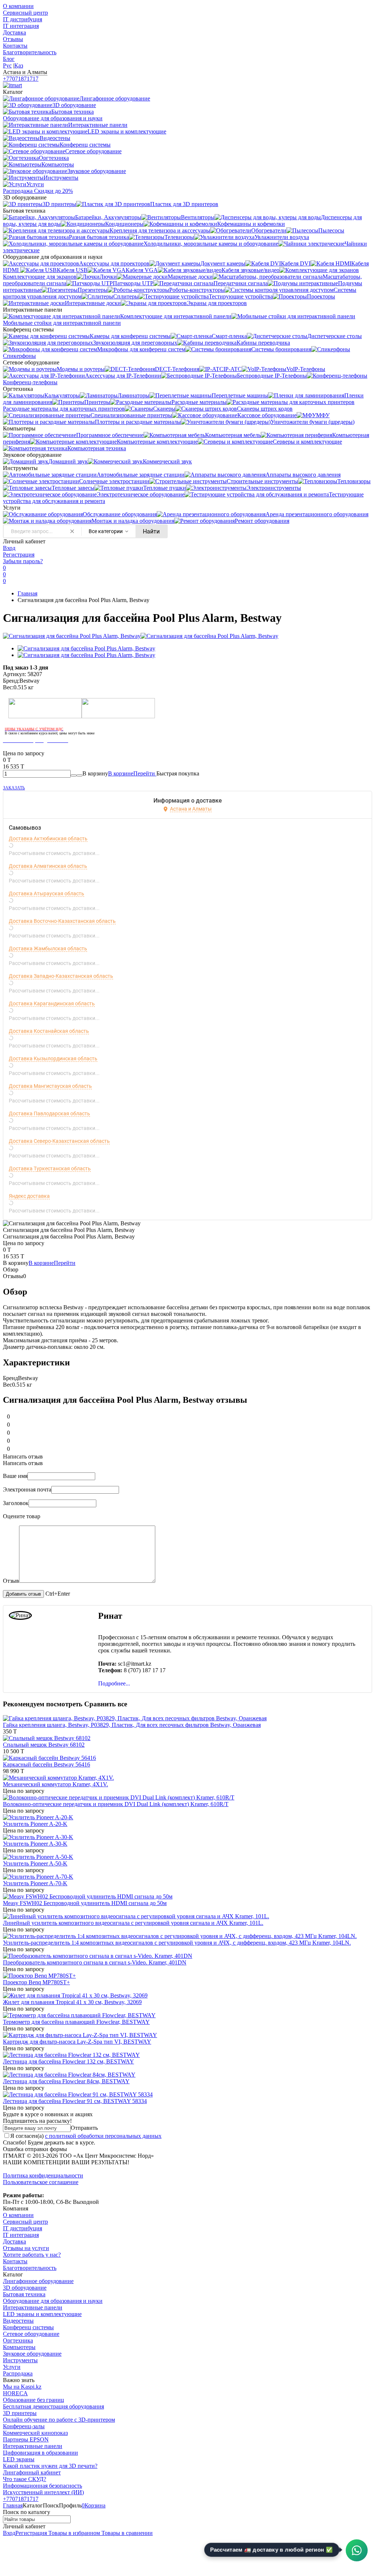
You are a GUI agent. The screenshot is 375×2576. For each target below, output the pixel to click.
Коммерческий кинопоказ (35, 2433)
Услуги (12, 2367)
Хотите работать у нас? (32, 2255)
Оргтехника (18, 2340)
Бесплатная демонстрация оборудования (53, 2406)
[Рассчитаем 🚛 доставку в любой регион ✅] (357, 2550)
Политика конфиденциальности (43, 2175)
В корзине (132, 773)
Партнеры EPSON (26, 2439)
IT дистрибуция (23, 19)
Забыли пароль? (23, 561)
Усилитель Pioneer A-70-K (35, 1883)
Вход (9, 548)
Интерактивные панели (33, 2307)
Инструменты (20, 2360)
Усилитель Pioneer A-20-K (35, 1824)
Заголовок (16, 1503)
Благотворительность (30, 52)
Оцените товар (22, 1516)
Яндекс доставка (29, 1196)
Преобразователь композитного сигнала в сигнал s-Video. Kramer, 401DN (95, 1962)
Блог (9, 59)
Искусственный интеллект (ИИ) (43, 2492)
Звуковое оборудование (32, 2354)
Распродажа (18, 2373)
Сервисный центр (25, 13)
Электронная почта (27, 1489)
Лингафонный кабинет (32, 2472)
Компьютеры (19, 2347)
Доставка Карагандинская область (52, 1003)
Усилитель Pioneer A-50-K (35, 1863)
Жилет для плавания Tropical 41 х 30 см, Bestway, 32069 (72, 2002)
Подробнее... (114, 1683)
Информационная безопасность (42, 2486)
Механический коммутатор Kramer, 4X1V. (55, 1784)
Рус (7, 65)
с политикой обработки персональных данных (103, 2136)
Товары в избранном (73, 2533)
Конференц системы (28, 2327)
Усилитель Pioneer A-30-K (35, 1844)
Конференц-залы (24, 2426)
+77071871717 (21, 79)
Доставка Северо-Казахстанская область (59, 1141)
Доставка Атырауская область (47, 893)
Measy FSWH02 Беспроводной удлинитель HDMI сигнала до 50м (85, 1903)
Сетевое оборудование (31, 2334)
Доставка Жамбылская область (48, 948)
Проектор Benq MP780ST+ (36, 1982)
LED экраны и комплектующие (42, 2314)
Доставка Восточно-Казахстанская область (62, 921)
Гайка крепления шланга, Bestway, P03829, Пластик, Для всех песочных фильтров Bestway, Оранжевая (132, 1725)
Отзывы (13, 39)
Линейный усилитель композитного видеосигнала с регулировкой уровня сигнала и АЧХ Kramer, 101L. (133, 1923)
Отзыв (11, 1581)
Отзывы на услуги (26, 2248)
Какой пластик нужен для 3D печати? (50, 2466)
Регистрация (19, 555)
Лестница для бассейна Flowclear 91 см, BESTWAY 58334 (75, 2101)
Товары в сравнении (126, 2533)
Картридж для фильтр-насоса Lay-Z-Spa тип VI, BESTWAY (77, 2042)
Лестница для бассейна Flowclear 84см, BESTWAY (66, 2081)
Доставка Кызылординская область (53, 1058)
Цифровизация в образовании (40, 2453)
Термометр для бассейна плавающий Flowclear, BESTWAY (76, 2022)
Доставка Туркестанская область (50, 1168)
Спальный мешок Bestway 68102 (44, 1745)
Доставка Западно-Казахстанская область (61, 976)
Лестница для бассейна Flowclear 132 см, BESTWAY (68, 2061)
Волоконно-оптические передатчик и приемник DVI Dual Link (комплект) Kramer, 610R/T (116, 1804)
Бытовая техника (24, 2294)
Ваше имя (15, 1476)
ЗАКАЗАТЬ (14, 788)
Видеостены (18, 2321)
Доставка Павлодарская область (49, 1113)
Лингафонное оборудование (38, 2281)
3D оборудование (25, 2288)
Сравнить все (106, 1704)
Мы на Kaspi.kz (22, 2387)
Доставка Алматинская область (48, 866)
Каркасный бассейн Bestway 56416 (47, 1764)
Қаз (19, 65)
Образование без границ (34, 2400)
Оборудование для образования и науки (53, 2301)
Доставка (14, 32)
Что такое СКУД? (25, 2479)
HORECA (15, 2393)
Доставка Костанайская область (49, 1031)
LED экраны (19, 2459)
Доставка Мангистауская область (50, 1086)
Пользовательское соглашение (41, 2182)
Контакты (15, 46)
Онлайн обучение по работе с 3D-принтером (59, 2420)
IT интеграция (21, 26)
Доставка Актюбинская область (48, 839)
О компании (18, 6)
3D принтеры (20, 2413)
